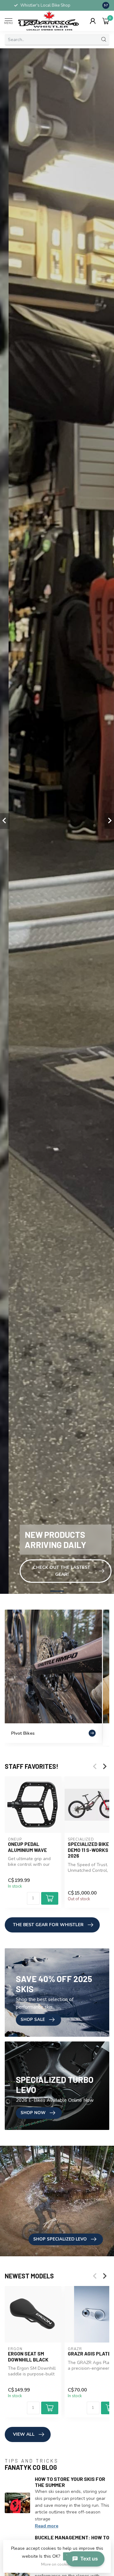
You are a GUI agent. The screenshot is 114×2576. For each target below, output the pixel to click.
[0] (106, 21)
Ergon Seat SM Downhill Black (28, 2356)
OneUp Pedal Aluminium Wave (27, 1847)
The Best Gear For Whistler (48, 1925)
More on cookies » (58, 2564)
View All (24, 2434)
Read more (47, 2526)
